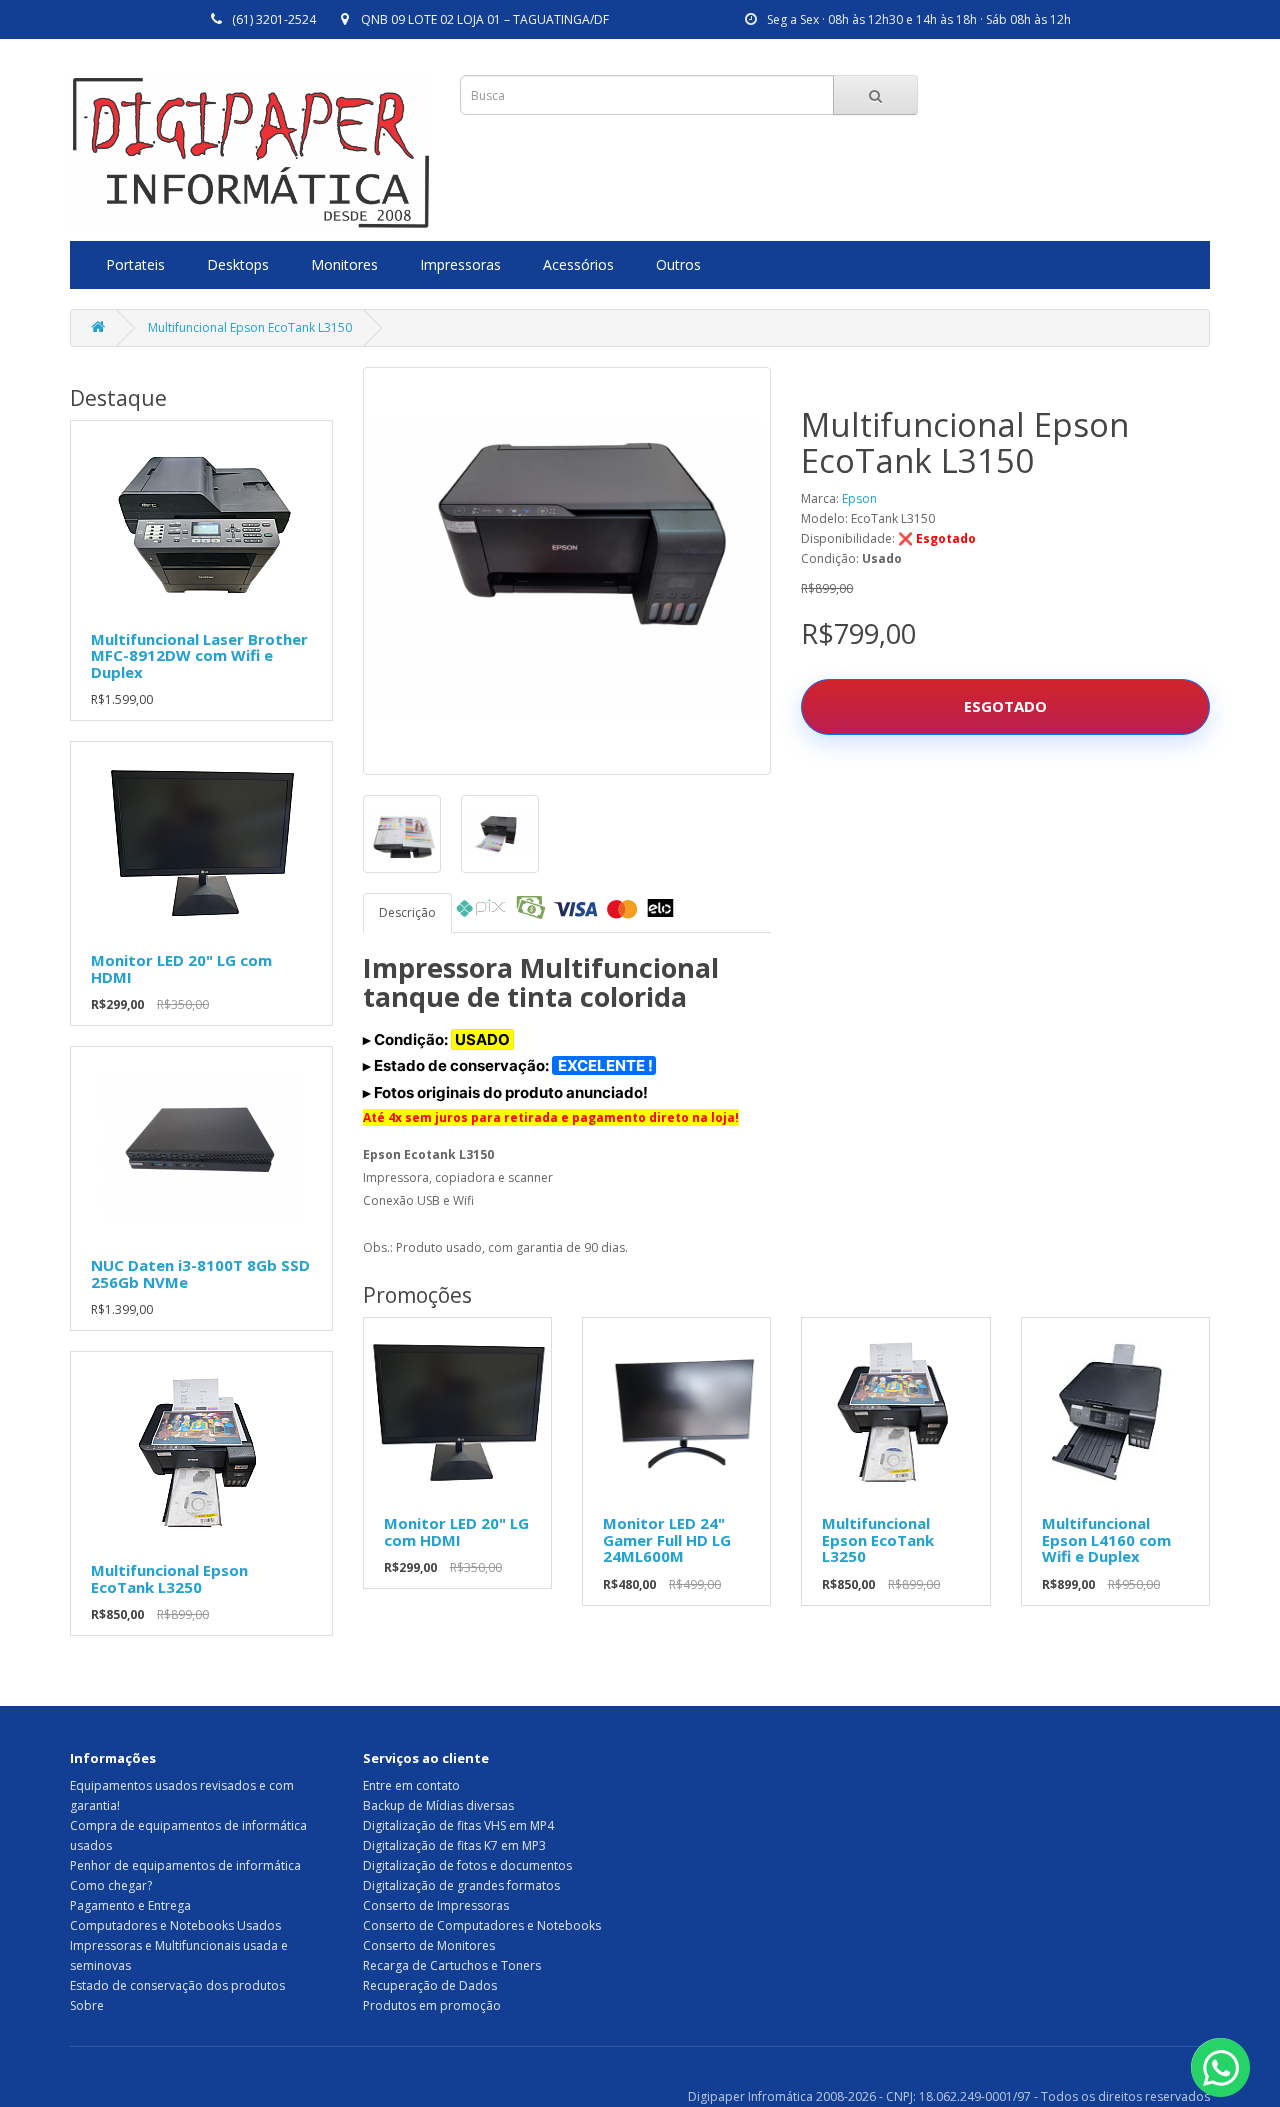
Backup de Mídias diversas (438, 1805)
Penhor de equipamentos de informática (185, 1865)
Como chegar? (111, 1885)
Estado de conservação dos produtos (177, 1985)
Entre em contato (411, 1785)
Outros (678, 264)
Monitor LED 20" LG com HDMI (181, 968)
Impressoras (460, 264)
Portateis (135, 264)
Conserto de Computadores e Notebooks (482, 1925)
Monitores (344, 264)
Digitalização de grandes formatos (461, 1885)
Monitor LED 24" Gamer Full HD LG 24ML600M (667, 1539)
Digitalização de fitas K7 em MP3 (454, 1845)
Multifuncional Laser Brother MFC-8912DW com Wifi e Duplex (199, 655)
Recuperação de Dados (430, 1985)
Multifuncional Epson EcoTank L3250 (169, 1578)
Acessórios (578, 264)
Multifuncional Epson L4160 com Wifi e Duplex (1106, 1539)
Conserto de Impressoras (436, 1905)
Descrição (407, 912)
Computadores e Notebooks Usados (175, 1925)
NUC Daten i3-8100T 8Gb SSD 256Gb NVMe (200, 1273)
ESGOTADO (1005, 706)
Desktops (238, 264)
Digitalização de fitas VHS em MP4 (458, 1825)
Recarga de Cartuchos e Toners (452, 1965)
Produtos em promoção (432, 2005)
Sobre (87, 2005)
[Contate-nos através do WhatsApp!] (1220, 2067)
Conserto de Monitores (429, 1945)
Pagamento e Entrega (130, 1905)
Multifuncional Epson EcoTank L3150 (250, 327)
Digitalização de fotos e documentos (467, 1865)
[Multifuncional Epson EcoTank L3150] (567, 571)
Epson (859, 498)
